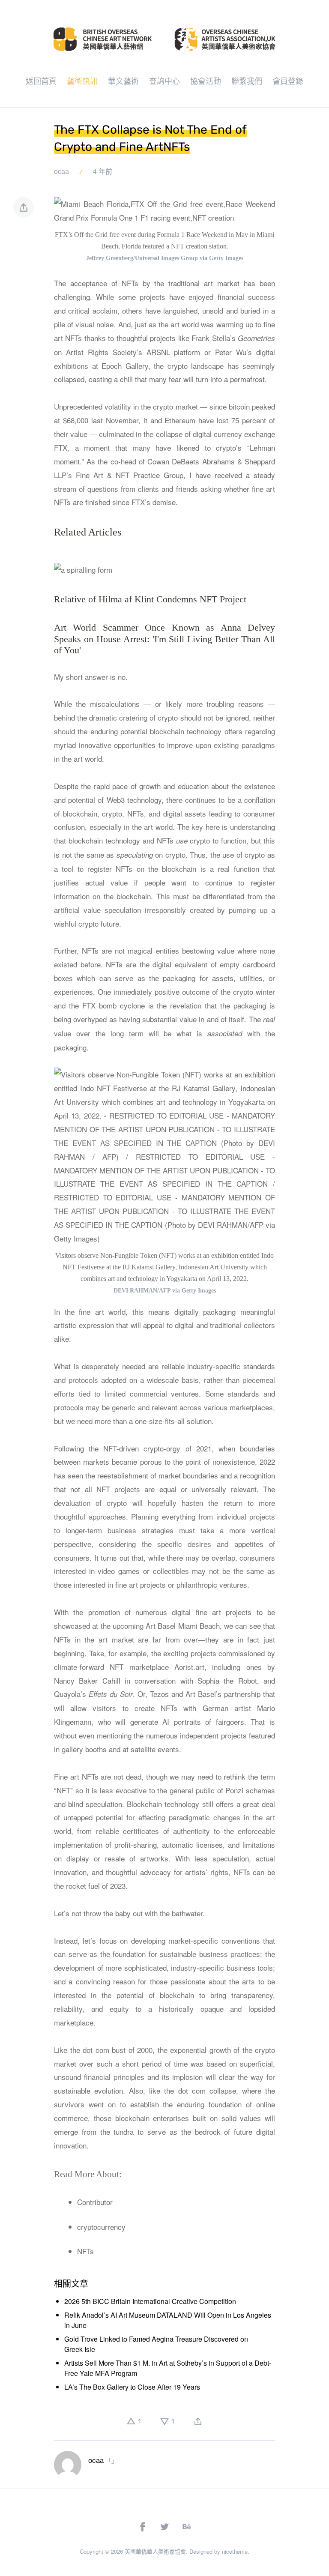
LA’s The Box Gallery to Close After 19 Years (132, 2387)
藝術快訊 (82, 81)
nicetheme (235, 2551)
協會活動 (206, 81)
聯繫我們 (247, 81)
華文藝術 (123, 81)
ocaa (61, 171)
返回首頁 (41, 81)
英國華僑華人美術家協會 (155, 2551)
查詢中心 (164, 81)
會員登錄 (288, 81)
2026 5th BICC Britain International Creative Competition (150, 2301)
